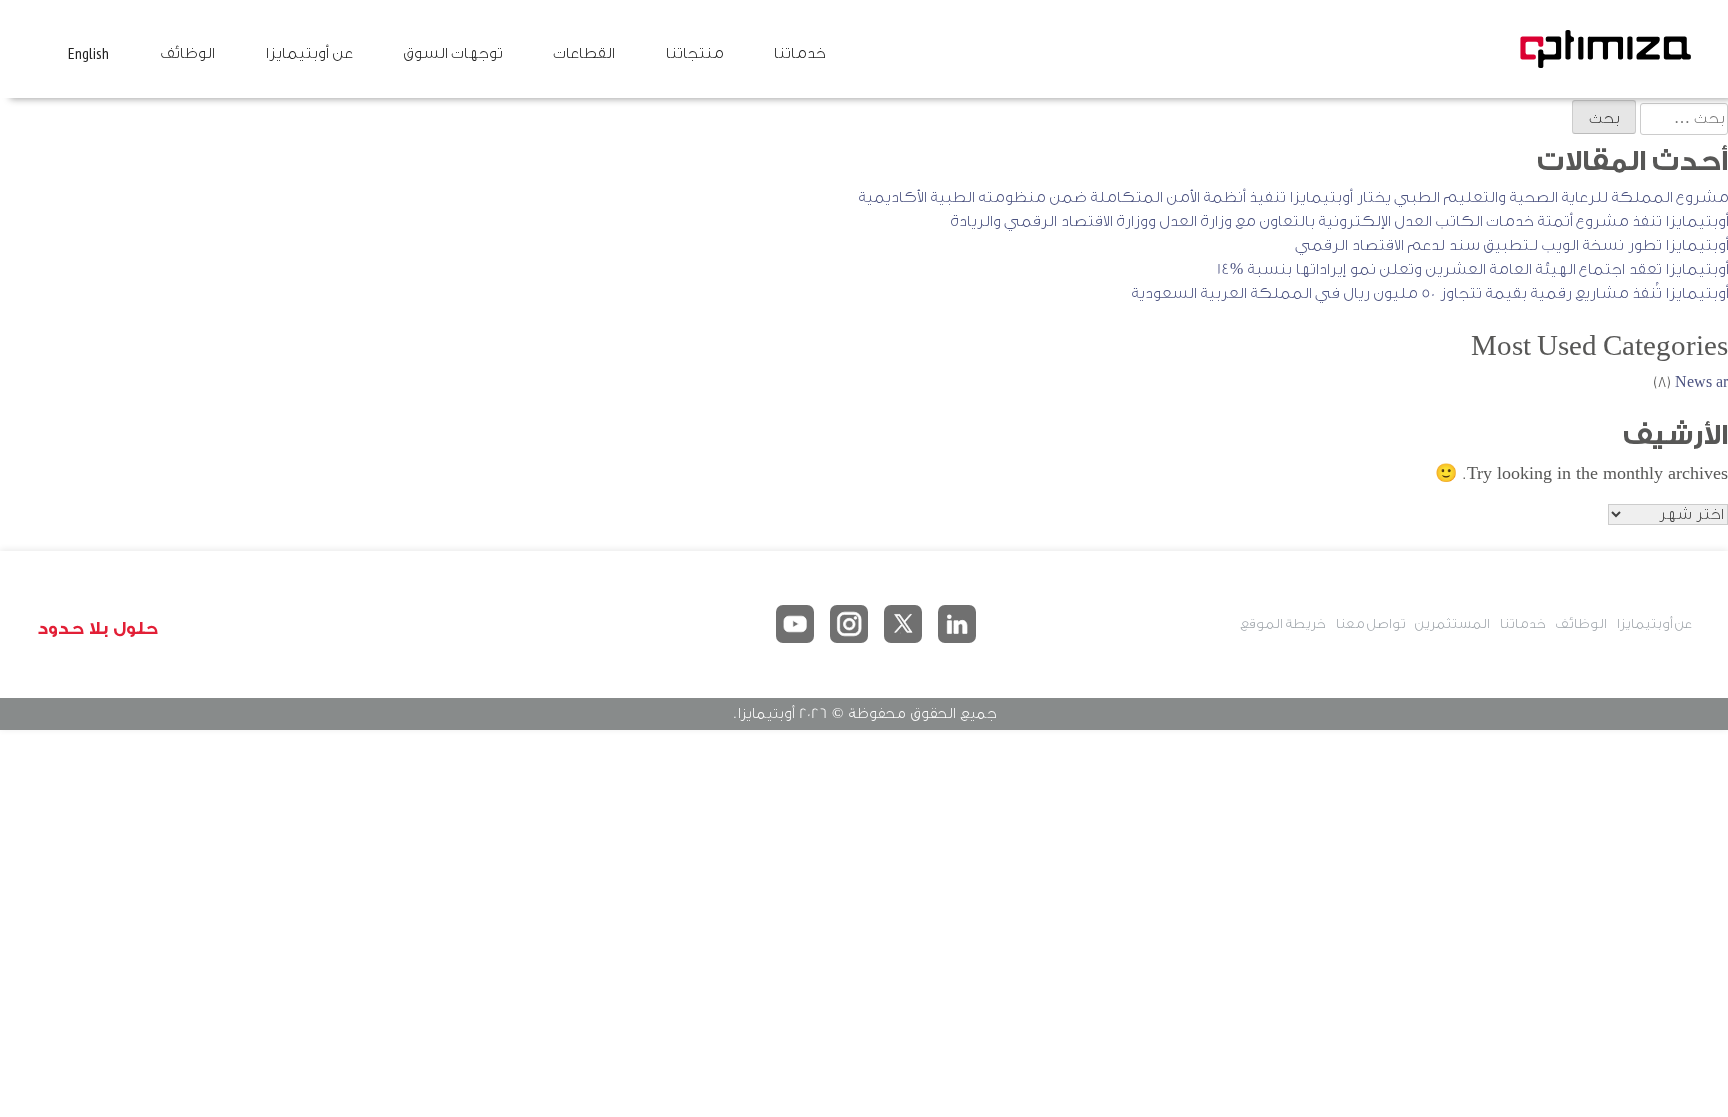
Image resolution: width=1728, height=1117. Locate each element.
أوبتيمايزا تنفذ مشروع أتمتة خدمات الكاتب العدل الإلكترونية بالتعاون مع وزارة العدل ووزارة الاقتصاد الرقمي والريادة (1339, 221)
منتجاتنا (694, 53)
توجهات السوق (452, 53)
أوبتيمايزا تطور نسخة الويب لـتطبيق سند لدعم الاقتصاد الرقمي (1511, 245)
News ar (1701, 382)
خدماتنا (799, 53)
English (88, 53)
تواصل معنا (1370, 623)
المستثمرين (1452, 623)
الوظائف (187, 53)
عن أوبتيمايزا (308, 53)
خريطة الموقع (1282, 623)
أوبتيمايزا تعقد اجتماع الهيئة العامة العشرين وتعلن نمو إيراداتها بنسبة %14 (1472, 269)
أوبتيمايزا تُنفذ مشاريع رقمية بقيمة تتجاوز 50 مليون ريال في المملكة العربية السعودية (1429, 293)
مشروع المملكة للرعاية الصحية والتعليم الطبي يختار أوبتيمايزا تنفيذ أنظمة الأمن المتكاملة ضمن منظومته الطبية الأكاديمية (1293, 197)
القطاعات (583, 53)
